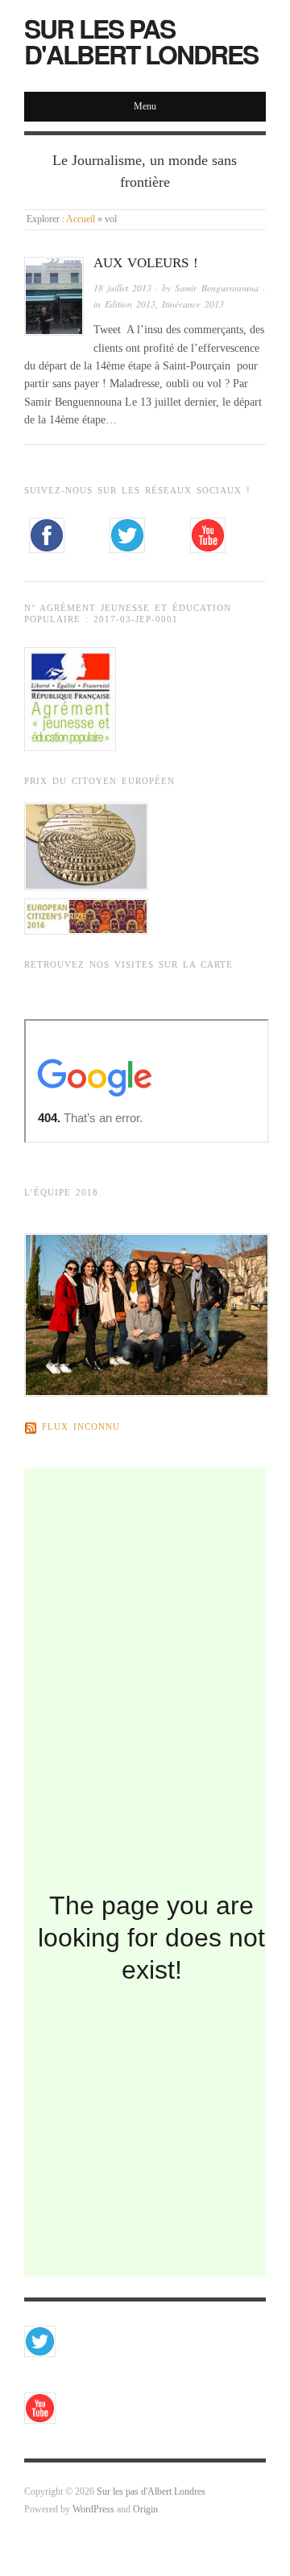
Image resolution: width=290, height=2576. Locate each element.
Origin (145, 2510)
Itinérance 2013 (193, 304)
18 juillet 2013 (122, 288)
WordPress (93, 2510)
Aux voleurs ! (146, 263)
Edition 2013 (130, 304)
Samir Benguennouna (217, 288)
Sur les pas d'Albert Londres (141, 41)
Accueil (81, 219)
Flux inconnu (81, 1428)
